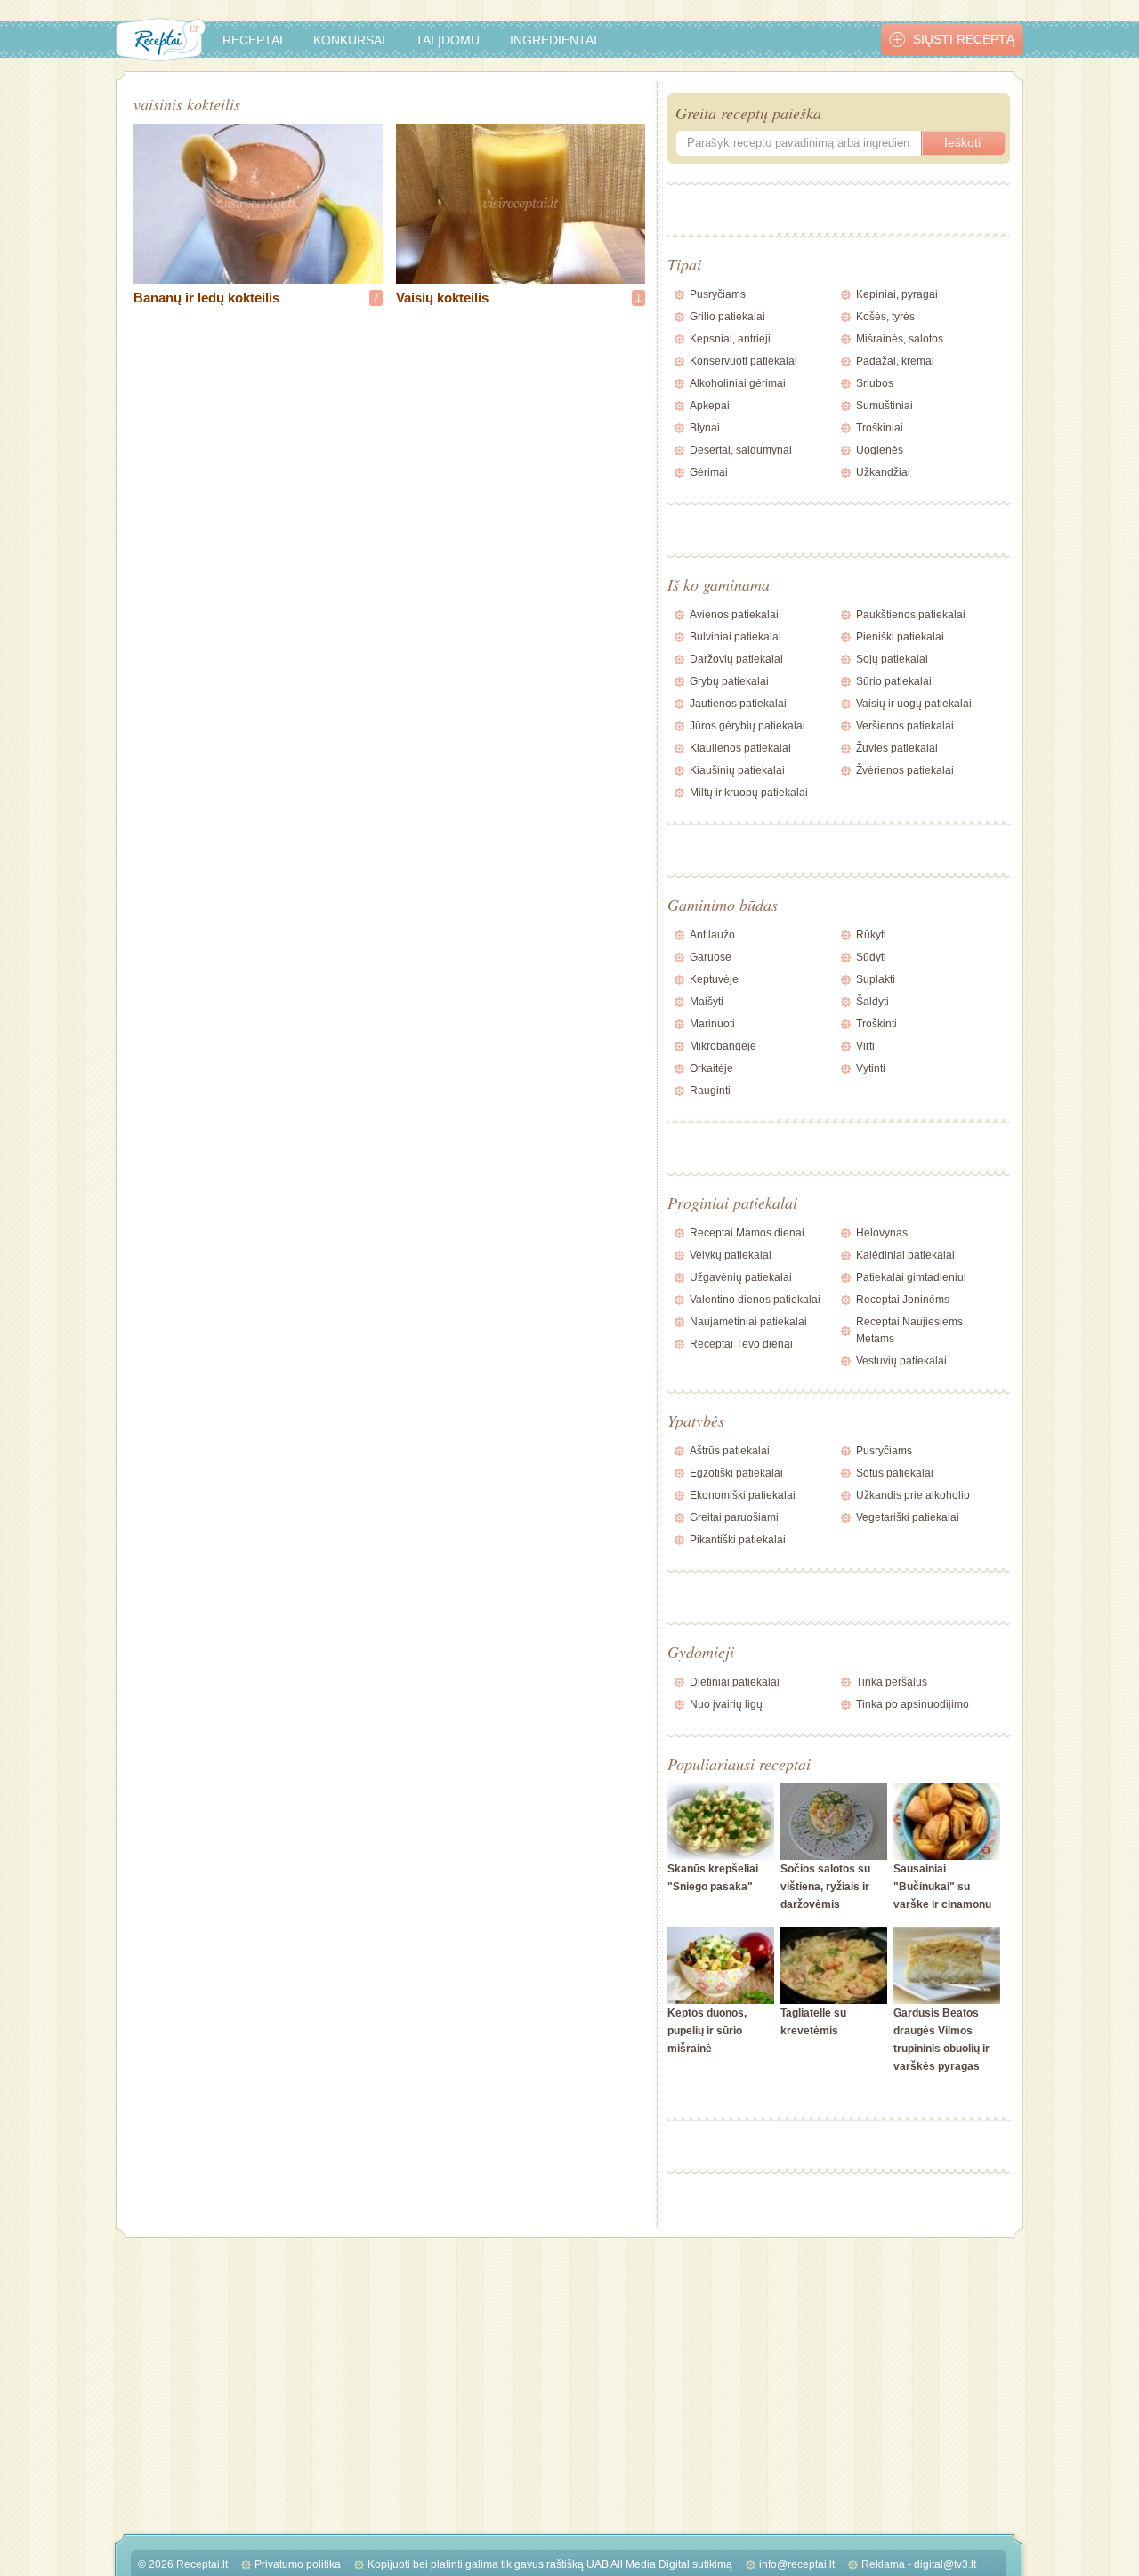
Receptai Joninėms (903, 1300)
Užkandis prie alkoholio (913, 1495)
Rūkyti (871, 935)
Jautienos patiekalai (738, 704)
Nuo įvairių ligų (726, 1704)
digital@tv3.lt (945, 2564)
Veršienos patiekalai (905, 726)
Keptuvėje (714, 979)
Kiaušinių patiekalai (737, 770)
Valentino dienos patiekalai (755, 1300)
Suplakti (876, 979)
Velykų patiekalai (731, 1255)
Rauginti (710, 1091)
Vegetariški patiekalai (908, 1517)
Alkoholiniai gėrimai (738, 383)
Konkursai (349, 40)
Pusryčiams (718, 294)
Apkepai (710, 406)
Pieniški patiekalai (900, 637)
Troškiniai (880, 428)
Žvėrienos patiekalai (905, 770)
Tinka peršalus (892, 1682)
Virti (865, 1046)
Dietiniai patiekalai (735, 1682)
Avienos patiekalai (734, 615)
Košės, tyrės (885, 317)
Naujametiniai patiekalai (748, 1322)
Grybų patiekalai (729, 681)
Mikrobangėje (723, 1046)
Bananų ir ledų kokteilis (206, 298)
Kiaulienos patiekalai (740, 748)
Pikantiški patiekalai (738, 1540)
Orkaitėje (711, 1068)
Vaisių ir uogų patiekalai (914, 704)
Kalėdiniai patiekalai (905, 1255)
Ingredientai (553, 40)
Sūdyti (871, 957)
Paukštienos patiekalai (911, 615)
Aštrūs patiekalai (730, 1451)
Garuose (711, 957)
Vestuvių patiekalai (901, 1361)
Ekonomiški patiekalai (743, 1495)
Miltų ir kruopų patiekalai (749, 793)
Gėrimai (709, 472)
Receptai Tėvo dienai (741, 1344)
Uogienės (880, 450)
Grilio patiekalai (727, 317)
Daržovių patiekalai (736, 659)
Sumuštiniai (885, 406)
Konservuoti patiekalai (743, 361)
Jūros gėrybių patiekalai (747, 726)
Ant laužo (712, 935)
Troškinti (876, 1024)
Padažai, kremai (895, 361)
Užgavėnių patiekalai (741, 1277)
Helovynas (882, 1233)
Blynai (705, 428)
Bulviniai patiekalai (735, 637)
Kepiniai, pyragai (897, 294)
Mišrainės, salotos (900, 339)
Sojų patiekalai (892, 659)
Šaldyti (872, 1002)
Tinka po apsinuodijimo (913, 1704)
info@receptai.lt (797, 2564)
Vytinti (871, 1068)
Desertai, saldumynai (741, 450)
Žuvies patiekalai (897, 748)
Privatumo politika (298, 2564)
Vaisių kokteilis (442, 298)
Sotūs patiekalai (895, 1473)
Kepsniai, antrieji (730, 339)
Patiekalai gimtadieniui (911, 1277)
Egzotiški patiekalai (736, 1473)
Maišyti (707, 1002)
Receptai (253, 40)
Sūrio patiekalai (894, 681)
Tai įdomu (448, 40)
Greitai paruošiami (734, 1517)
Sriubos (875, 383)
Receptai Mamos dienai (747, 1233)
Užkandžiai (883, 472)
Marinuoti (712, 1024)
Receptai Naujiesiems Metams (909, 1330)
